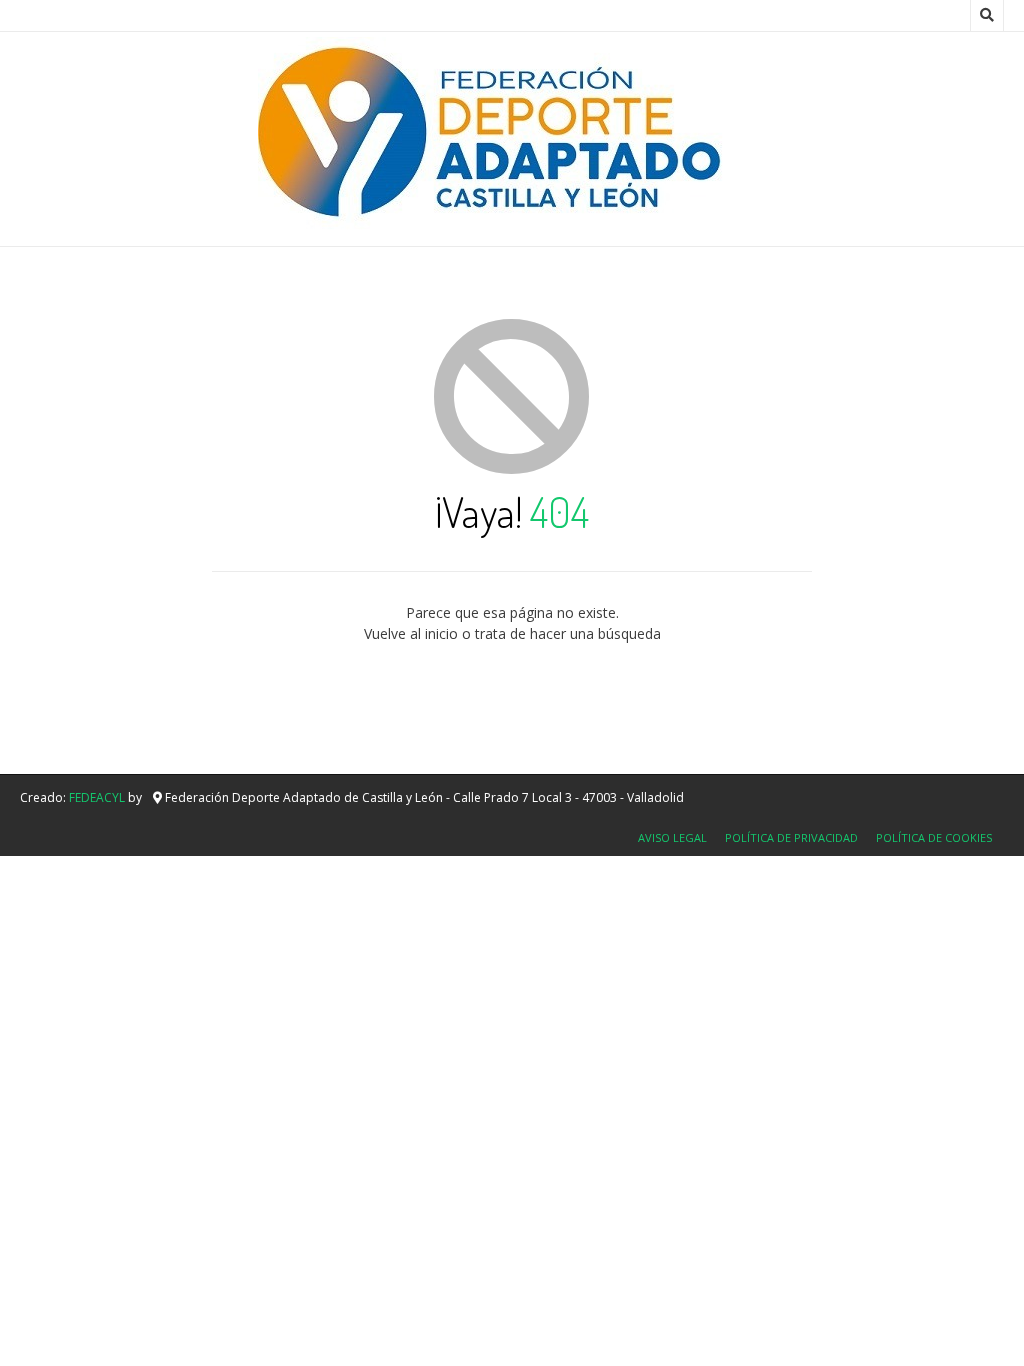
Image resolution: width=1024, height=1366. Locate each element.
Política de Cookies (934, 837)
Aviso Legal (672, 837)
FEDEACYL (97, 797)
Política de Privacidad (791, 837)
